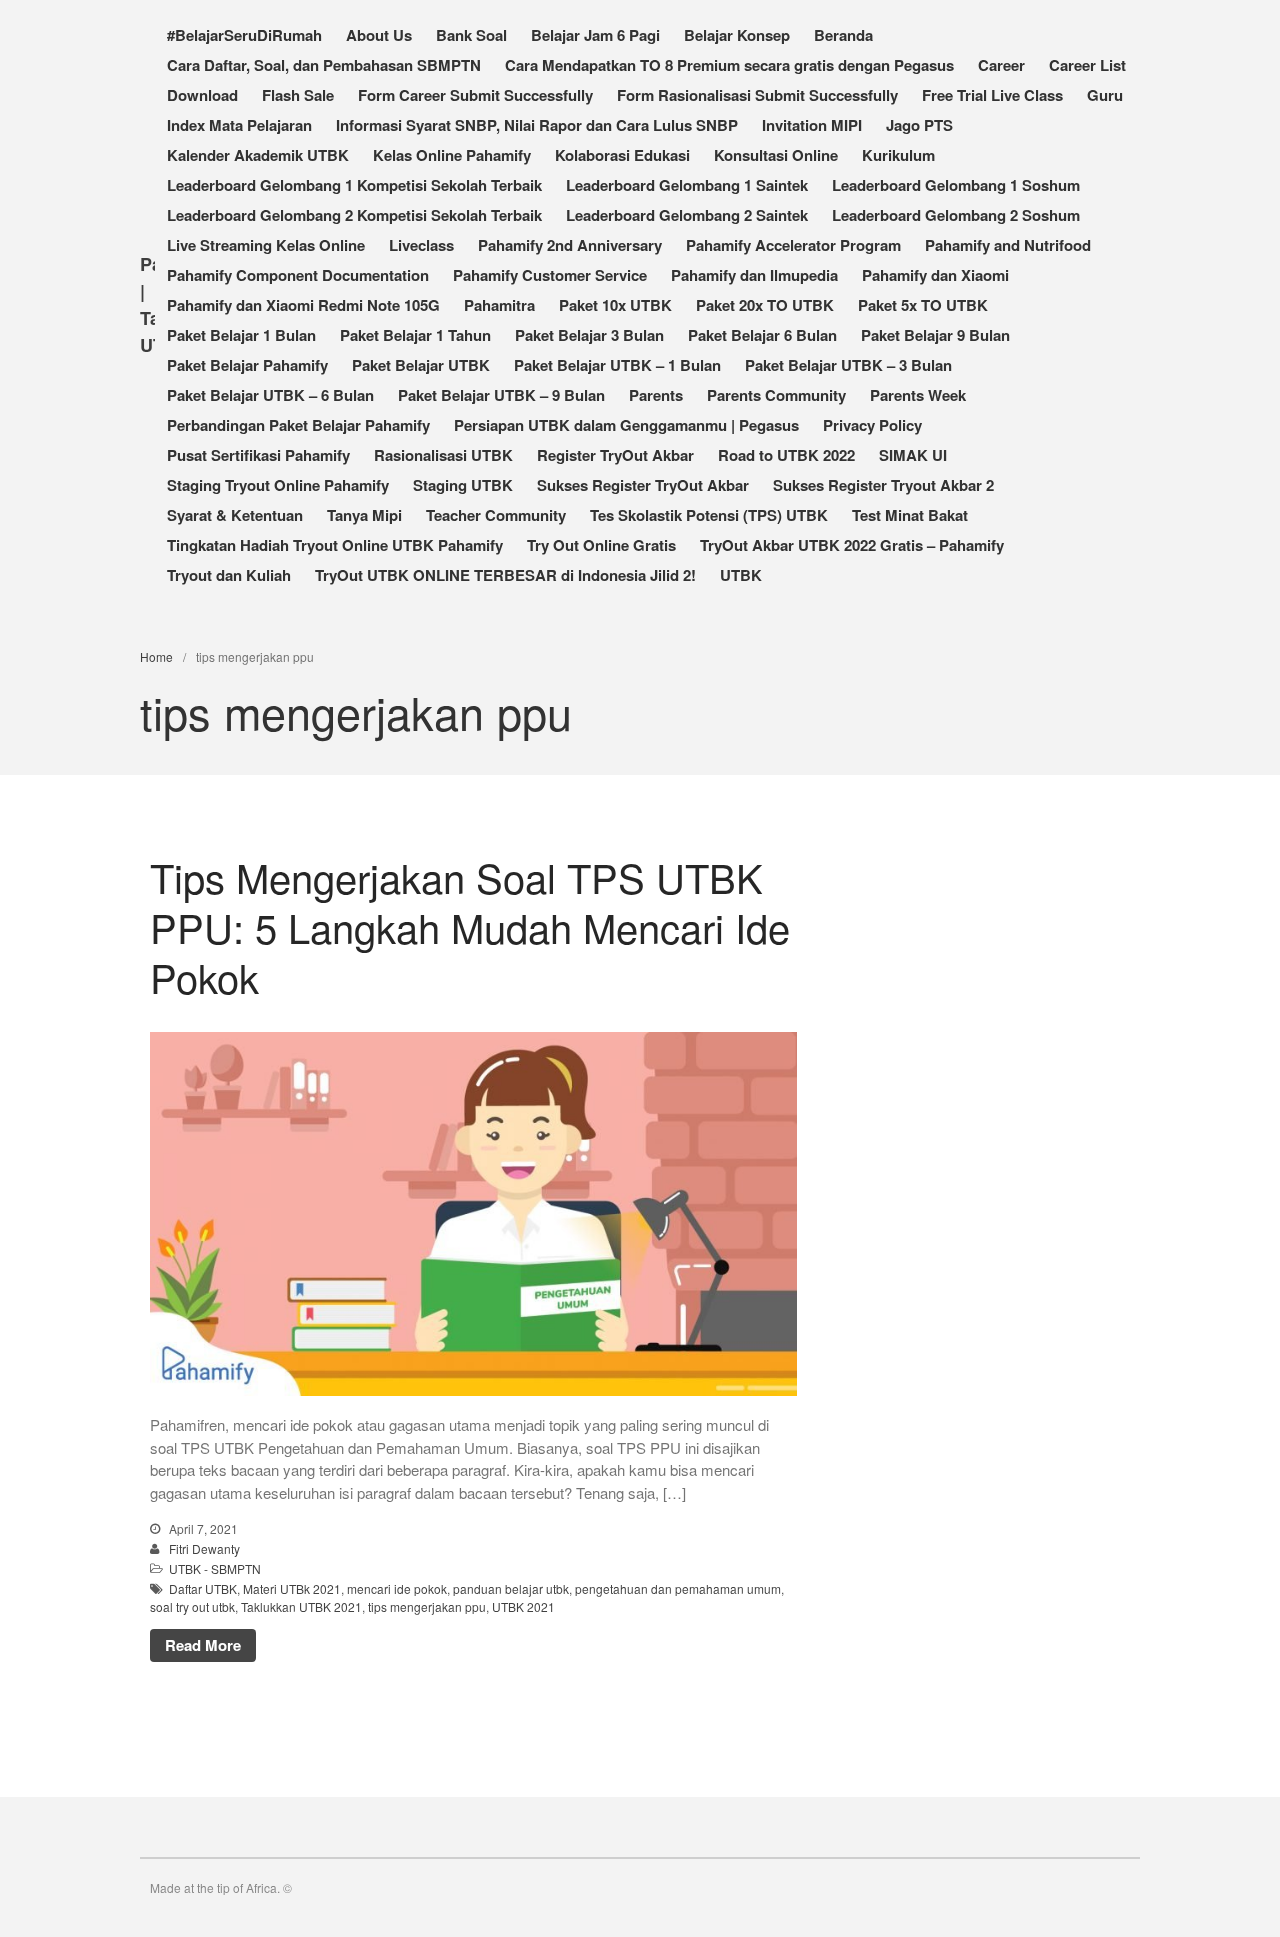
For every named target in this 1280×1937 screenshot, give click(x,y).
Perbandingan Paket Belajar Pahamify (298, 425)
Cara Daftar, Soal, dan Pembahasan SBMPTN (324, 65)
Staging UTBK (463, 485)
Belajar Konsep (737, 35)
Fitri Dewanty (204, 1548)
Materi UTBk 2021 (292, 1588)
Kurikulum (898, 155)
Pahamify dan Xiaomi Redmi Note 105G (303, 305)
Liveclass (421, 245)
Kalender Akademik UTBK (258, 155)
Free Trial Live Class (992, 95)
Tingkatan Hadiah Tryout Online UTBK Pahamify (335, 545)
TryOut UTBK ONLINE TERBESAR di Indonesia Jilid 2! (505, 575)
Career (1001, 65)
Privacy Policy (872, 425)
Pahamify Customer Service (550, 275)
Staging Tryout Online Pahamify (278, 485)
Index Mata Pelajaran (239, 125)
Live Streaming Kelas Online (266, 245)
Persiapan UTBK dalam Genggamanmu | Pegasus (626, 425)
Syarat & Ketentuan (235, 515)
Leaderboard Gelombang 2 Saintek (687, 215)
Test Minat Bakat (910, 515)
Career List (1087, 65)
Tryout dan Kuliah (229, 575)
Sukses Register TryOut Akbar (643, 485)
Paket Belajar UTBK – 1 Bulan (617, 365)
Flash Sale (298, 95)
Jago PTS (919, 125)
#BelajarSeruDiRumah (244, 35)
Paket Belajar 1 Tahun (415, 335)
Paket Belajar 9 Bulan (935, 335)
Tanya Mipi (364, 515)
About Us (379, 35)
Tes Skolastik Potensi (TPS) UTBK (709, 515)
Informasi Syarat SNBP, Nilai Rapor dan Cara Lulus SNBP (537, 125)
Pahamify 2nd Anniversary (570, 245)
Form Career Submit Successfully (475, 95)
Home (156, 656)
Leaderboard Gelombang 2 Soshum (956, 215)
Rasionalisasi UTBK (443, 455)
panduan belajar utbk (511, 1588)
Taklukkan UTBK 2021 (301, 1606)
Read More (203, 1645)
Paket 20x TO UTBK (765, 305)
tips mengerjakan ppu (427, 1606)
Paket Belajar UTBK (421, 365)
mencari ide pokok (397, 1588)
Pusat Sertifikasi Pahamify (258, 455)
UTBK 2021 (523, 1606)
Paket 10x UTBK (615, 305)
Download (202, 95)
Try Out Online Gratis (601, 545)
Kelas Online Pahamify (452, 155)
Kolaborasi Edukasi (622, 155)
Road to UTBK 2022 (786, 455)
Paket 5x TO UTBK (923, 305)
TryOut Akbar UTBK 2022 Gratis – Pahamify (852, 545)
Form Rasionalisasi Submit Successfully (757, 95)
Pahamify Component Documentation (298, 275)
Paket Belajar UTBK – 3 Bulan (848, 365)
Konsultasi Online (776, 155)
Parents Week (918, 395)
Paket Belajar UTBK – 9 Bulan (501, 395)
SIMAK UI (913, 455)
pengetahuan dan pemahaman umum (678, 1588)
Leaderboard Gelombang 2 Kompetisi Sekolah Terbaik (354, 215)
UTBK (741, 575)
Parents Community (776, 395)
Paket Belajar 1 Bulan (241, 335)
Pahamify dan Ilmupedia (754, 275)
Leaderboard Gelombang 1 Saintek (687, 185)
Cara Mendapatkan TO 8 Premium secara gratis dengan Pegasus (729, 65)
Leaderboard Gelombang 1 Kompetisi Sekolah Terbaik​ (354, 185)
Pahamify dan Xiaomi (935, 275)
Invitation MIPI (812, 125)
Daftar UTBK (203, 1588)
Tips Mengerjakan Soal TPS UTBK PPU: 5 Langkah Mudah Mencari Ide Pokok (470, 926)
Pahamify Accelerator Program (793, 245)
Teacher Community (496, 515)
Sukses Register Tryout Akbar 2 (883, 485)
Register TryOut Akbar (615, 455)
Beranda (843, 35)
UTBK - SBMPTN (215, 1568)
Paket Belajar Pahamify (247, 365)
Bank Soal (471, 35)
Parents (656, 395)
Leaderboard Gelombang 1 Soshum (956, 185)
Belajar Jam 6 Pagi (595, 35)
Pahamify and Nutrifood (1008, 245)
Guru (1105, 95)
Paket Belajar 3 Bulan (589, 335)
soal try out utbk (192, 1606)
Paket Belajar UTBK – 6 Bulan (270, 395)
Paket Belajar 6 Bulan (762, 335)
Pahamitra (499, 305)
